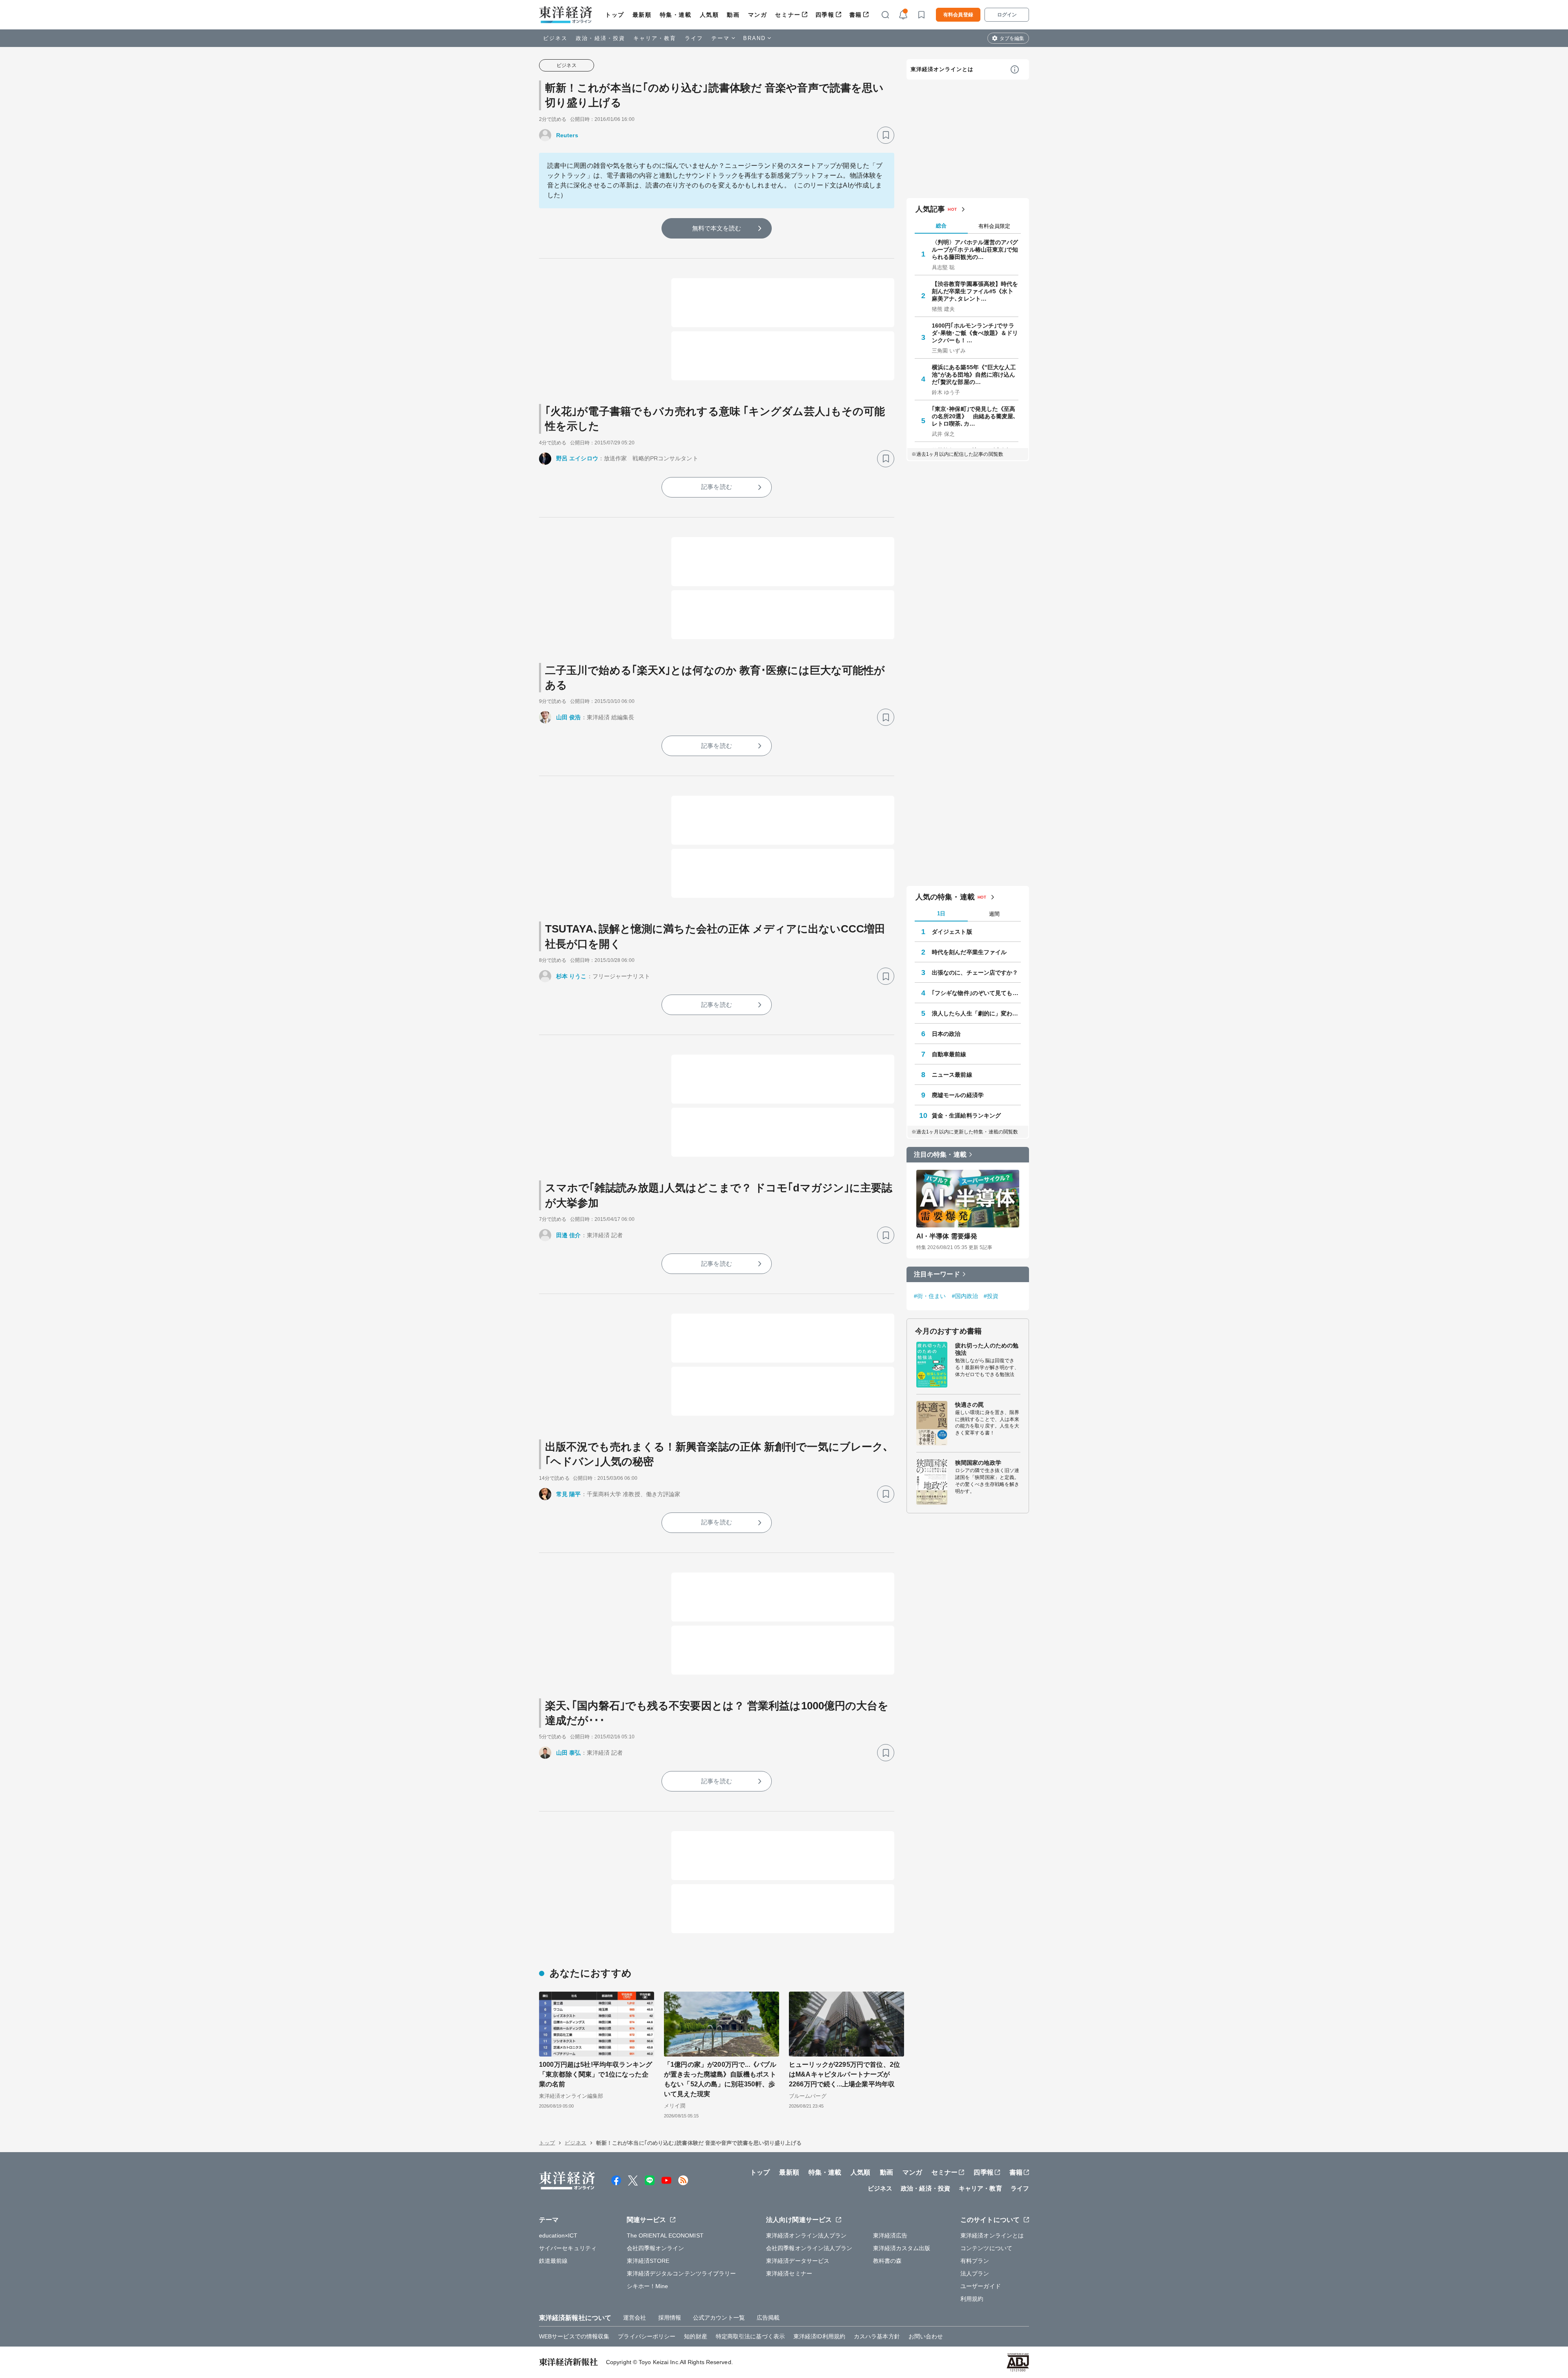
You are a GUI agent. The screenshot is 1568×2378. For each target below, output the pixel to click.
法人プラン (975, 2273)
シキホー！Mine (648, 2286)
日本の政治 (946, 1034)
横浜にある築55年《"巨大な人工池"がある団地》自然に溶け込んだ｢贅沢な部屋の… (974, 375)
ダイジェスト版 (952, 932)
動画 (733, 15)
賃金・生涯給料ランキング (966, 1115)
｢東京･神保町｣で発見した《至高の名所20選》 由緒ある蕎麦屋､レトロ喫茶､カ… (974, 416)
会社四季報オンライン (656, 2248)
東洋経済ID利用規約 (819, 2336)
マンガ (758, 15)
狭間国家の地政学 (978, 1463)
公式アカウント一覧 (719, 2318)
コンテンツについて (986, 2248)
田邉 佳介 (569, 1235)
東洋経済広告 (890, 2235)
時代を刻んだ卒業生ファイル (969, 952)
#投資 (991, 1296)
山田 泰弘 (569, 1753)
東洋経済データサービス (798, 2261)
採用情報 (670, 2318)
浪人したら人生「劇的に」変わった (976, 1013)
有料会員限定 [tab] (994, 226)
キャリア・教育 (655, 38)
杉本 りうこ (571, 976)
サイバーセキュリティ (568, 2248)
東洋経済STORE (648, 2261)
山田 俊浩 (569, 717)
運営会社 (635, 2318)
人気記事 (930, 209)
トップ (615, 15)
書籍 (856, 15)
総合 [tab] (941, 226)
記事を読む (717, 487)
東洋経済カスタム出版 (902, 2248)
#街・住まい (930, 1296)
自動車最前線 (949, 1054)
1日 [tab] (941, 913)
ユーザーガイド (981, 2286)
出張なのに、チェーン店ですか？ (975, 973)
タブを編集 (1012, 38)
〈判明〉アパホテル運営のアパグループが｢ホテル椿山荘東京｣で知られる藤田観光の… (975, 250)
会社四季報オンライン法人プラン (809, 2248)
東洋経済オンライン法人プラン (806, 2235)
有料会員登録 (958, 15)
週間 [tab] (994, 914)
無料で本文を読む (717, 228)
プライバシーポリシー (647, 2336)
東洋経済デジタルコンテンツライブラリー (682, 2273)
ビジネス (555, 38)
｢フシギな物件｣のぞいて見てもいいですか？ (976, 993)
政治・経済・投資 (600, 38)
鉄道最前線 (553, 2261)
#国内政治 (965, 1296)
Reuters (567, 135)
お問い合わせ (926, 2336)
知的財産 (695, 2336)
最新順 (642, 15)
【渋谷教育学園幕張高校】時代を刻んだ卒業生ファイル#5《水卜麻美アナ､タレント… (975, 291)
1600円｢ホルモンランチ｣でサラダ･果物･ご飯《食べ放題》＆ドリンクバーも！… (975, 333)
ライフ (694, 38)
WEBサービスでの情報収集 (574, 2336)
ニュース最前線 (952, 1075)
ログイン (1007, 15)
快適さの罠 (970, 1405)
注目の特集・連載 (940, 1154)
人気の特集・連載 (945, 897)
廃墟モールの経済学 (958, 1095)
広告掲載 (768, 2318)
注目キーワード (937, 1274)
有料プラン (975, 2261)
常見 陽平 (569, 1494)
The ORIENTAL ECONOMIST (665, 2235)
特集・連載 (676, 15)
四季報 (825, 15)
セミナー (788, 15)
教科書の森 (888, 2261)
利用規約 (972, 2299)
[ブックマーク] (886, 135)
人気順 (709, 15)
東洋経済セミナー (789, 2273)
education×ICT (558, 2235)
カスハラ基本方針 (877, 2336)
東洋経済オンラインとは (942, 69)
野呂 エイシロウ (577, 458)
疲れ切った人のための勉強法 (987, 1349)
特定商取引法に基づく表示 (750, 2336)
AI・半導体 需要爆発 (947, 1236)
